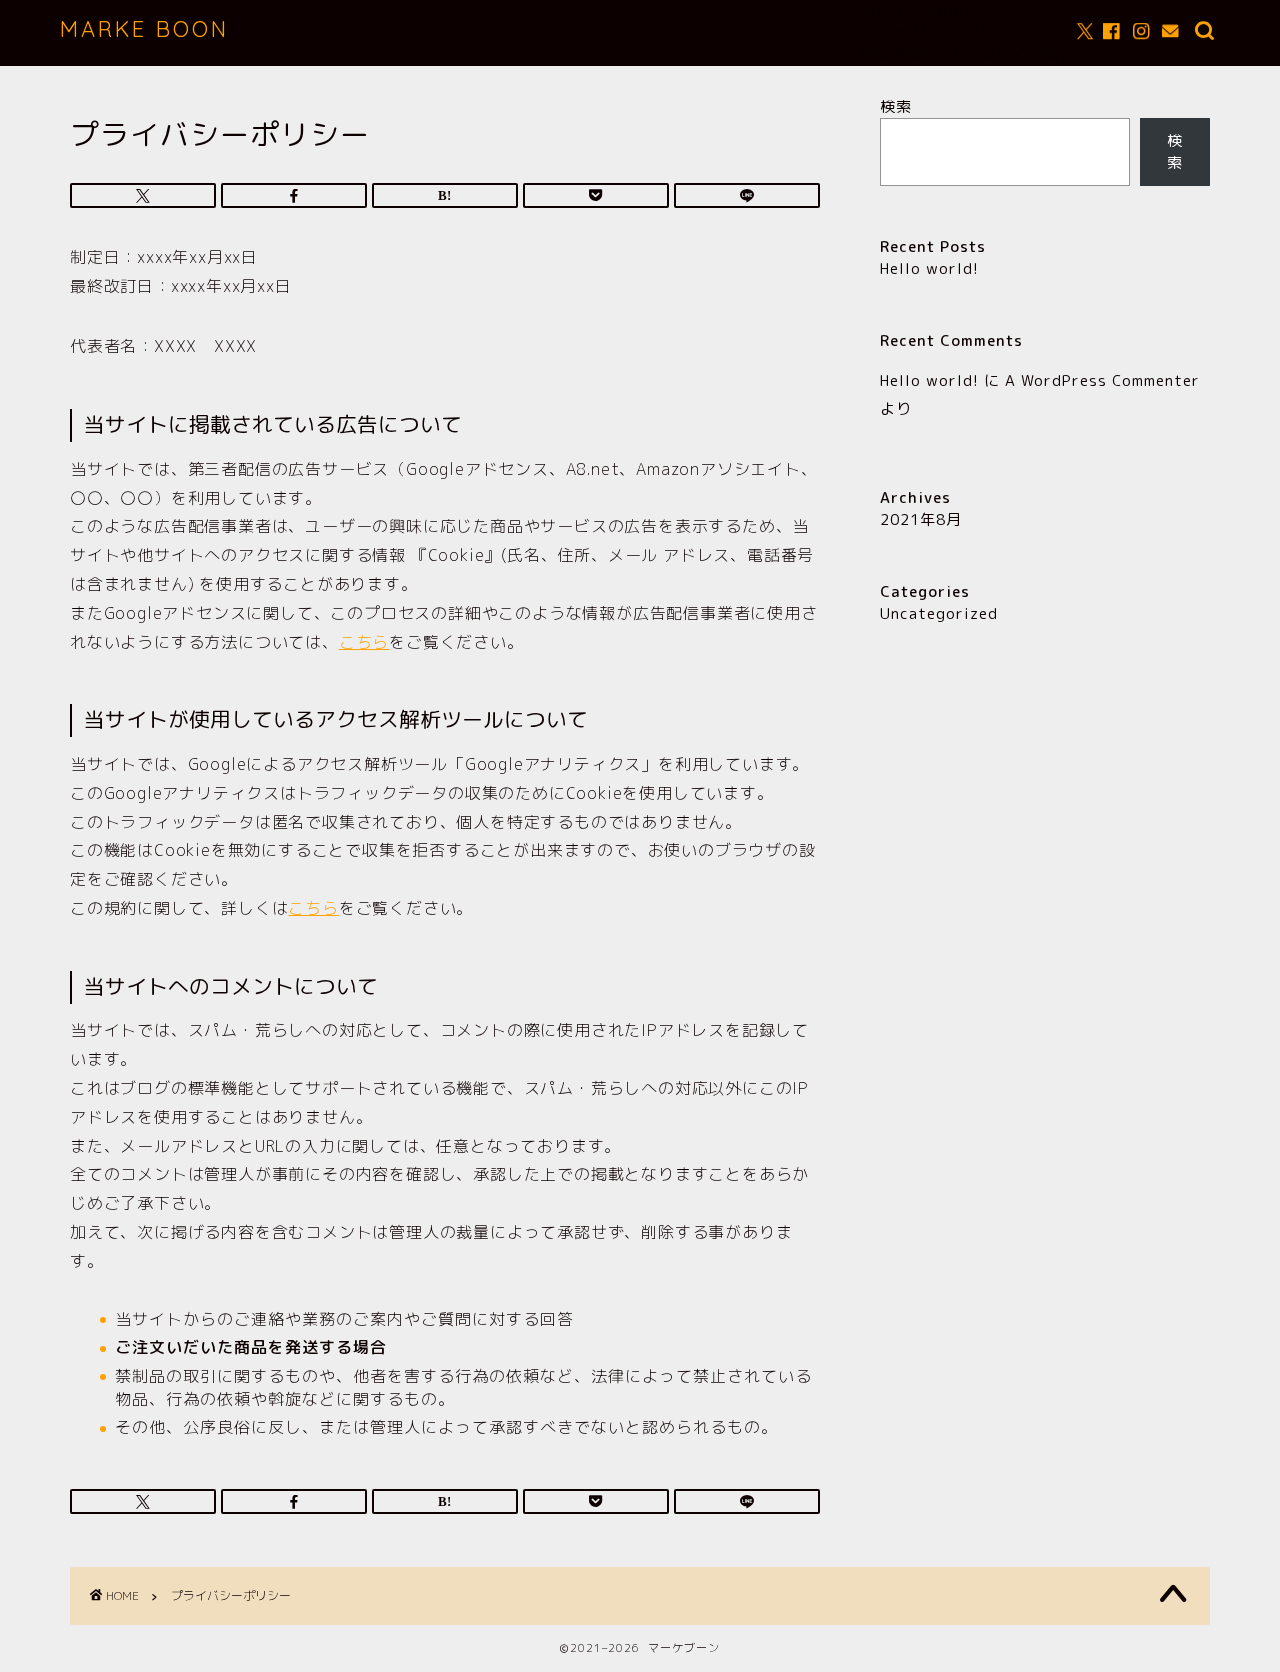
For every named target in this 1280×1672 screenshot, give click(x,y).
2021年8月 (921, 519)
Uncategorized (939, 613)
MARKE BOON (144, 28)
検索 (896, 106)
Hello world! (929, 268)
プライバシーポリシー (946, 31)
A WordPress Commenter (1102, 380)
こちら (364, 642)
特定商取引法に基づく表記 (963, 54)
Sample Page (915, 10)
